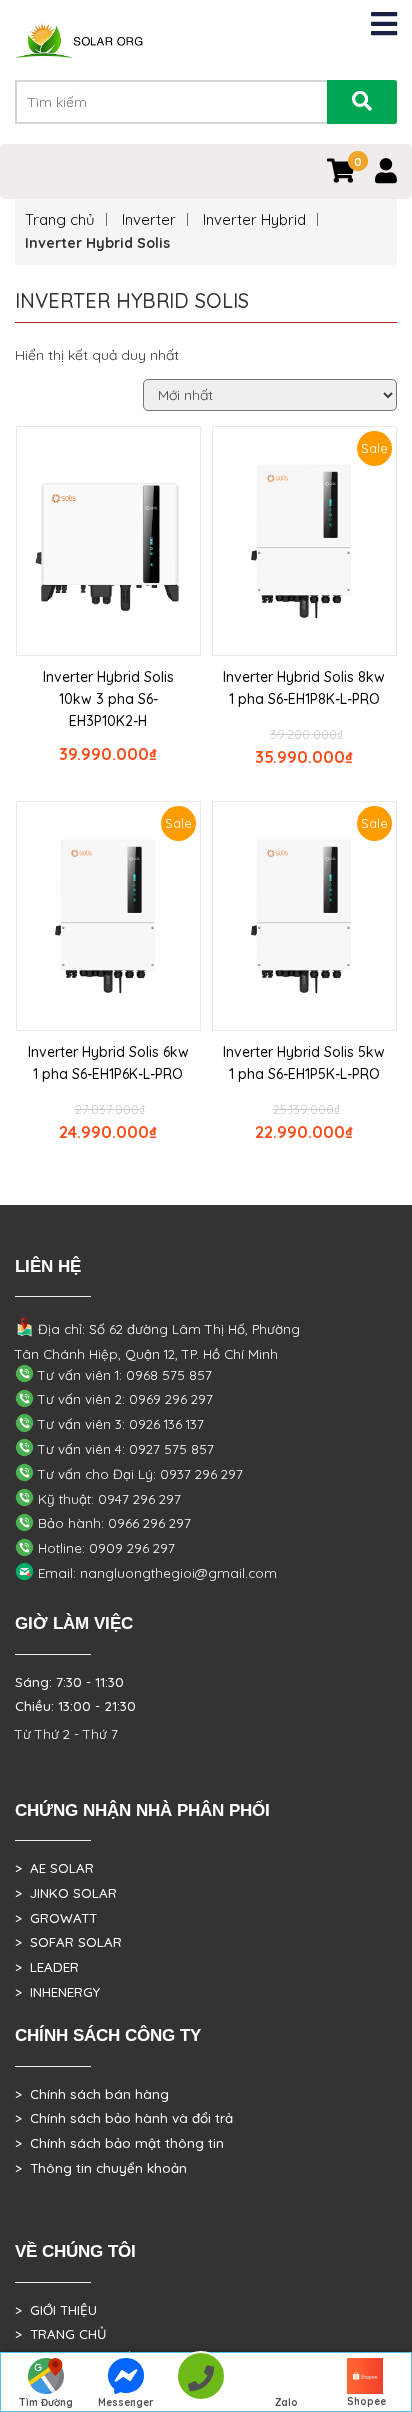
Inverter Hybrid (254, 219)
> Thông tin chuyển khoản (101, 2168)
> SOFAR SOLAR (68, 1942)
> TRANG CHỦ (60, 2334)
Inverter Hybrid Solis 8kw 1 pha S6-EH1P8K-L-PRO (304, 688)
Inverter (149, 219)
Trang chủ (60, 219)
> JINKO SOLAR (66, 1893)
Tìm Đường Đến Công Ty (46, 2404)
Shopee (366, 2401)
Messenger (126, 2402)
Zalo (286, 2402)
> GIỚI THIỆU (56, 2310)
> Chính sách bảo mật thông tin (119, 2143)
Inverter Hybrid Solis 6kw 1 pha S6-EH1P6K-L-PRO (108, 1063)
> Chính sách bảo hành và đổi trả (124, 2118)
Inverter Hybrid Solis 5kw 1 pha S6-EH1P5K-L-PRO (304, 1063)
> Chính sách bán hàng (92, 2094)
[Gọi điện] (200, 2382)
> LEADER (47, 1967)
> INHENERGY (57, 1992)
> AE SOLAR (54, 1868)
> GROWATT (56, 1918)
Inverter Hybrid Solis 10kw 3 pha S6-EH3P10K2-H (108, 699)
